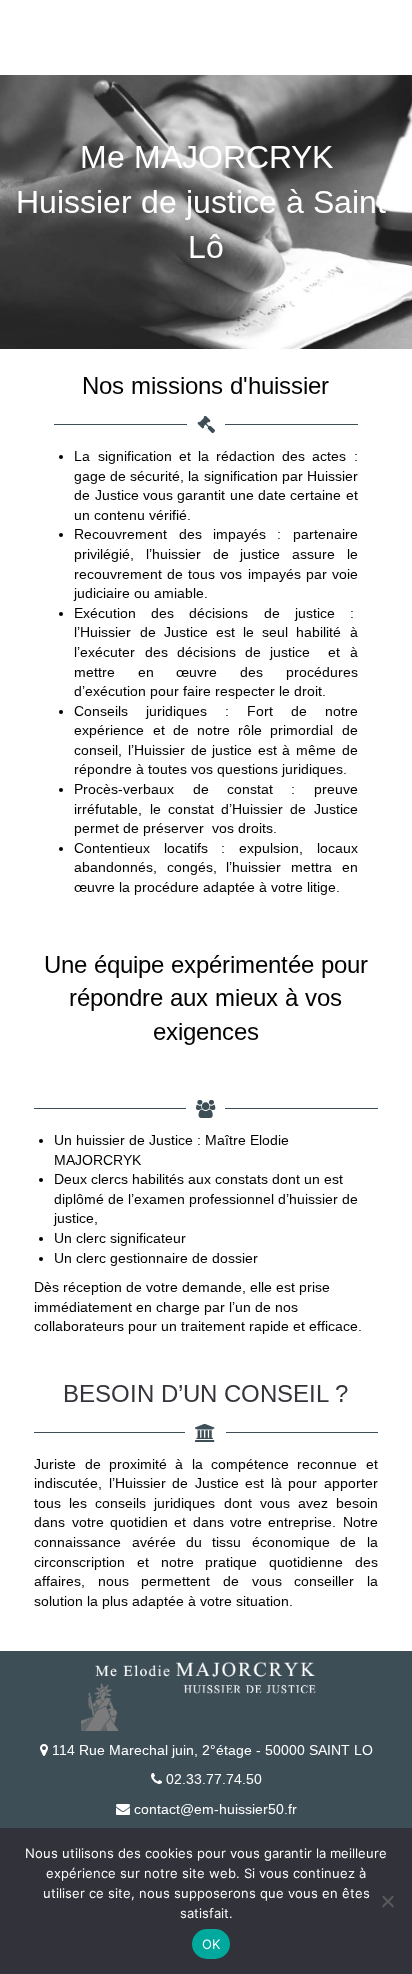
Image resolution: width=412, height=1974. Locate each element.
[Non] (387, 1901)
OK (211, 1944)
